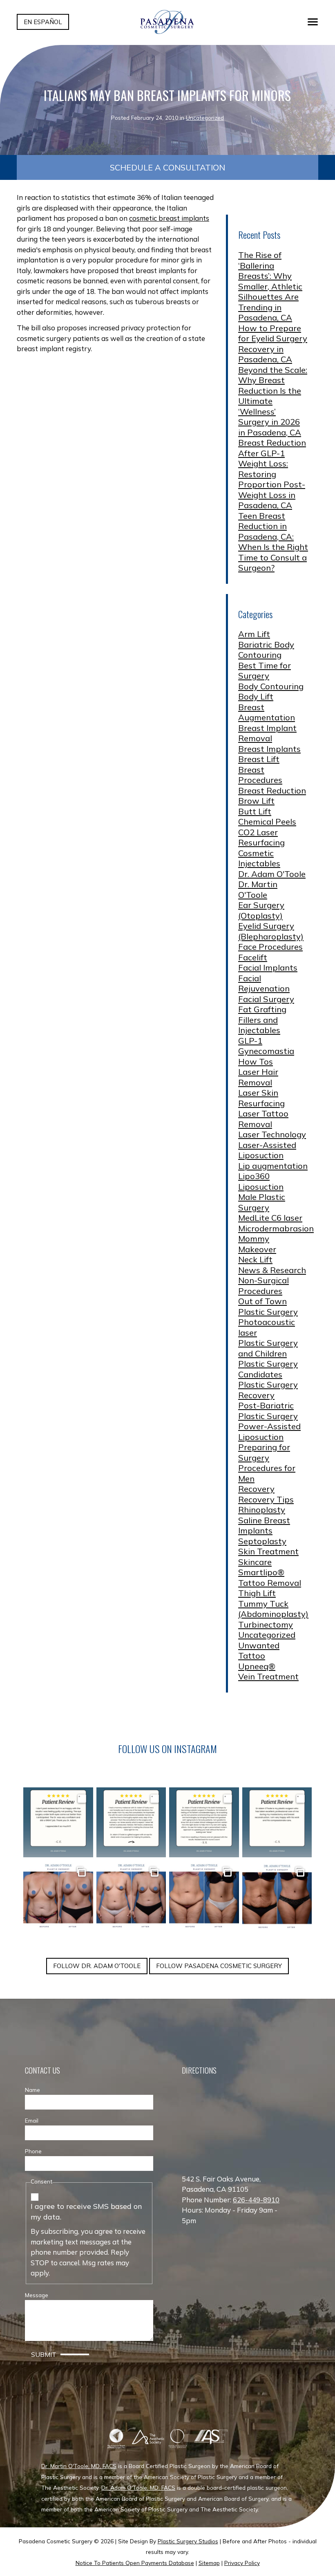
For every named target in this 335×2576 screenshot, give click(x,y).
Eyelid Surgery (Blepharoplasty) (271, 931)
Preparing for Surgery (264, 1452)
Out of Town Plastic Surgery (268, 1306)
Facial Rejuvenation (264, 983)
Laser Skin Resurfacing (261, 1098)
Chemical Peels (267, 822)
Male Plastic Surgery (262, 1202)
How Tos (256, 1062)
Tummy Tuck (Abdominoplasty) (273, 1609)
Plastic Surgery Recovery (268, 1390)
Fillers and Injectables (259, 1025)
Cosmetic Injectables (259, 858)
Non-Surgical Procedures (264, 1286)
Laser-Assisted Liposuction (267, 1150)
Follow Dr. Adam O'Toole (97, 1966)
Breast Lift (259, 759)
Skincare (255, 1562)
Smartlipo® (261, 1572)
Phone (33, 2151)
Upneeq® (257, 1666)
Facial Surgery (266, 999)
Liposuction (261, 1187)
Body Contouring (271, 686)
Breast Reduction (272, 790)
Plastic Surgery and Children (268, 1348)
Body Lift (256, 696)
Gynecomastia (266, 1051)
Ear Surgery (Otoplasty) (261, 910)
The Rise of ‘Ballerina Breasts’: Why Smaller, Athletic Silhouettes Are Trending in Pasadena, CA (270, 286)
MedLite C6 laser (270, 1218)
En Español (43, 22)
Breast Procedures (260, 775)
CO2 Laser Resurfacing (261, 837)
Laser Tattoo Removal (263, 1119)
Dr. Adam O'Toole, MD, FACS (138, 2487)
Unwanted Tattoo (259, 1651)
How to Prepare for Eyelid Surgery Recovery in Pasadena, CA (273, 344)
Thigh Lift (257, 1593)
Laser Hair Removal (258, 1077)
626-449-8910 (256, 2200)
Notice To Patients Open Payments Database (135, 2563)
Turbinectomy (266, 1624)
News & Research (272, 1270)
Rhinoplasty (262, 1510)
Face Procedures (270, 947)
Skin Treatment (268, 1551)
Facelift (253, 957)
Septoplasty (262, 1541)
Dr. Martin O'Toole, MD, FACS (79, 2466)
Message (37, 2295)
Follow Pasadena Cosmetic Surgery (219, 1966)
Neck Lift (255, 1259)
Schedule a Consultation (167, 167)
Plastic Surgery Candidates (268, 1369)
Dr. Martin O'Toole (258, 889)
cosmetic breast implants (169, 218)
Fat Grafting (262, 1009)
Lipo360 (254, 1176)
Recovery (256, 1489)
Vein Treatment (268, 1676)
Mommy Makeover (257, 1244)
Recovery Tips (266, 1499)
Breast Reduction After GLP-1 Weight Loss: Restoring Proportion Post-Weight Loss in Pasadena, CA (272, 474)
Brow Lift (256, 801)
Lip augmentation (273, 1166)
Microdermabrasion (276, 1228)
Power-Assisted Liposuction (269, 1431)
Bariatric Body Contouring (266, 650)
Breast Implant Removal (267, 733)
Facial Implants (268, 967)
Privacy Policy (242, 2563)
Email (32, 2120)
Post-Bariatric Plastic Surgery (268, 1411)
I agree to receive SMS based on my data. (86, 2212)
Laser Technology (272, 1134)
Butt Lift (255, 811)
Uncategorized (205, 118)
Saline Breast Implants (264, 1526)
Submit (44, 2354)
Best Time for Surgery (265, 671)
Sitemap (209, 2563)
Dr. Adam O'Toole (272, 874)
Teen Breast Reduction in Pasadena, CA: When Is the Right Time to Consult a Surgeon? (273, 542)
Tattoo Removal (270, 1583)
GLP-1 (250, 1041)
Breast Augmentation (267, 712)
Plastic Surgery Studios (188, 2541)
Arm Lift (254, 634)
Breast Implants (269, 749)
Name (32, 2090)
